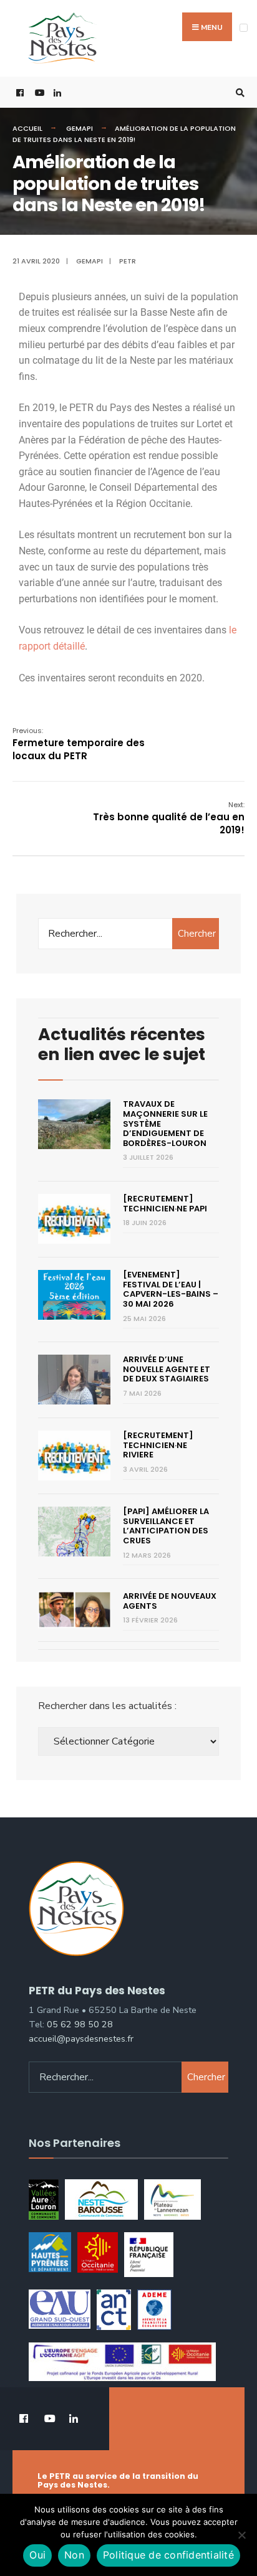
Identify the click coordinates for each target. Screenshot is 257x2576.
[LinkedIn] (56, 92)
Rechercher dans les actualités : (107, 1706)
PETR (128, 261)
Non (74, 2555)
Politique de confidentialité (168, 2555)
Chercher (197, 934)
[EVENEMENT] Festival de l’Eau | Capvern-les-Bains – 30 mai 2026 (171, 1289)
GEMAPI (80, 128)
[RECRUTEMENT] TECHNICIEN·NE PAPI (165, 1204)
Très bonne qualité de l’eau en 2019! (169, 818)
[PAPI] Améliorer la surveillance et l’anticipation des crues (166, 1526)
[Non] (241, 2535)
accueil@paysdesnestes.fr (81, 2039)
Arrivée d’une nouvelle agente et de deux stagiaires (167, 1369)
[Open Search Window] (238, 92)
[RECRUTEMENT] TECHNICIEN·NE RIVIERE (158, 1445)
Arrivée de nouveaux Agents (170, 1601)
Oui (37, 2555)
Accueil (27, 128)
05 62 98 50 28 (80, 2024)
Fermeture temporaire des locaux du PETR (79, 744)
